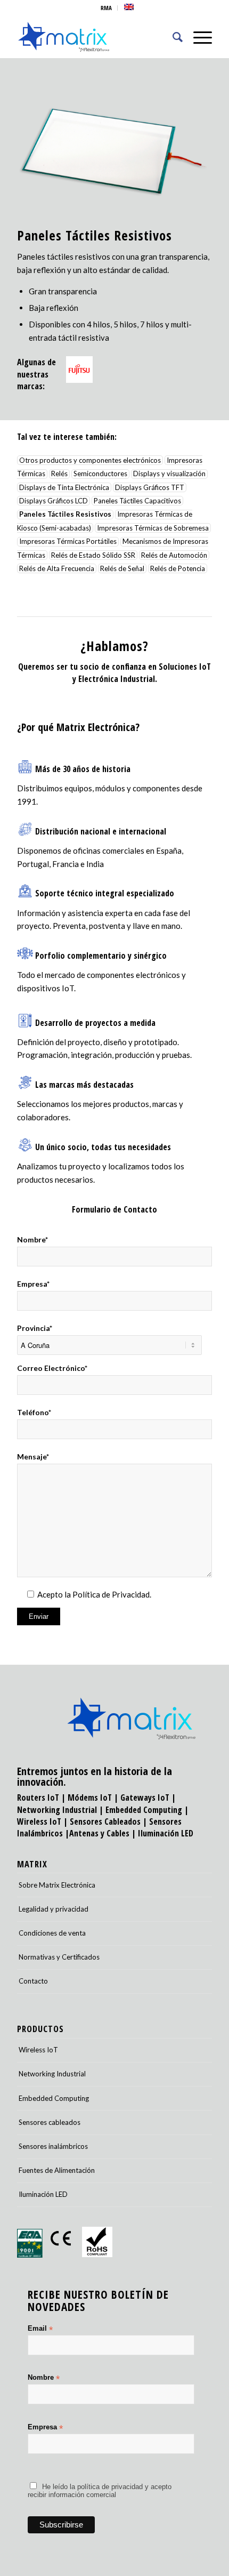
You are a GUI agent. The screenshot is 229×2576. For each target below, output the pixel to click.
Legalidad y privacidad (54, 1909)
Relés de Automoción (174, 555)
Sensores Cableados (105, 1821)
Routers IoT (38, 1797)
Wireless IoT (39, 1821)
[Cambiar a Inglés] (129, 7)
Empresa (45, 2427)
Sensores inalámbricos (53, 2146)
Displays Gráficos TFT (150, 487)
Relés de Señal (122, 568)
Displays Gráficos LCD (54, 501)
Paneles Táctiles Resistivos (65, 515)
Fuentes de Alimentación (57, 2170)
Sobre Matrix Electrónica (57, 1885)
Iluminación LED (166, 1833)
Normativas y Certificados (59, 1957)
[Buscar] (172, 37)
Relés (59, 474)
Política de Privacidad (111, 1594)
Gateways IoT (145, 1797)
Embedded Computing (54, 2098)
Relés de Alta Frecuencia (57, 568)
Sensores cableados (50, 2122)
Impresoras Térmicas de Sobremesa (153, 528)
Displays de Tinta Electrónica (64, 487)
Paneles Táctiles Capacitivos (137, 501)
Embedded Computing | (147, 1810)
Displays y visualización (169, 474)
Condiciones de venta (52, 1933)
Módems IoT (90, 1797)
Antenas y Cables (99, 1833)
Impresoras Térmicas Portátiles (68, 542)
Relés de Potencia (178, 568)
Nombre (44, 2378)
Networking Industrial (57, 1810)
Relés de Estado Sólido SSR (93, 555)
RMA (106, 8)
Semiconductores (100, 474)
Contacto (33, 1981)
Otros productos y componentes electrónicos (90, 460)
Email (40, 2329)
